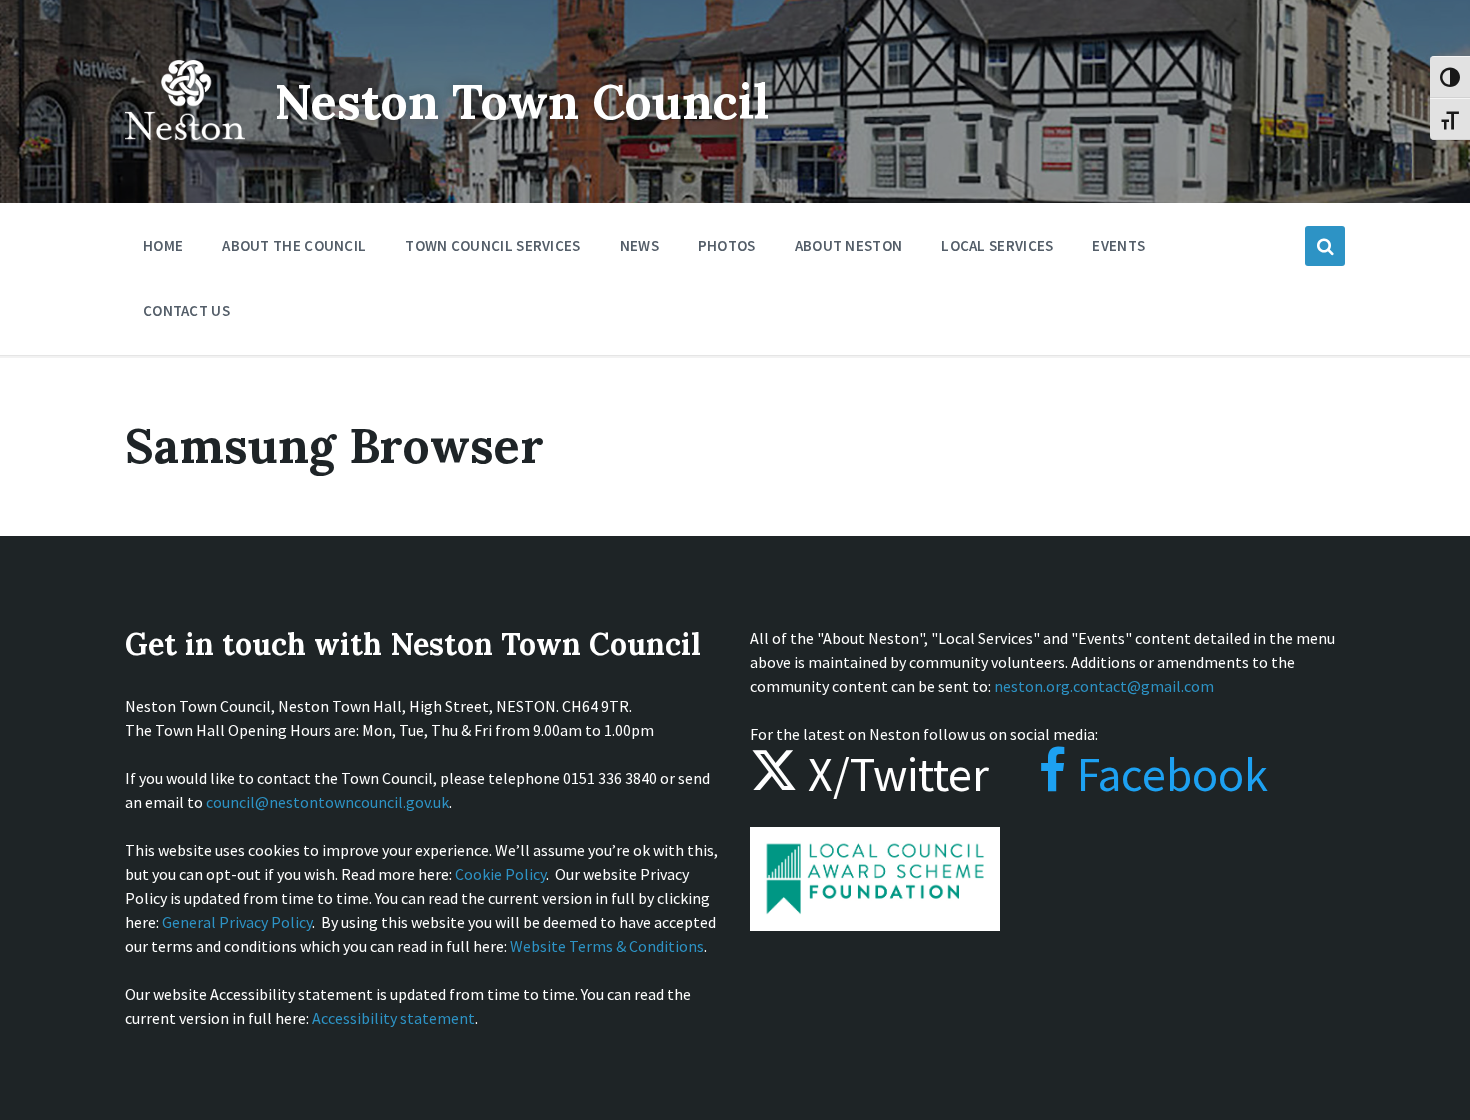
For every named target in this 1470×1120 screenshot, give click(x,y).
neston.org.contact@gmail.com (1104, 686)
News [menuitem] (639, 245)
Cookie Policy (500, 874)
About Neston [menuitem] (849, 245)
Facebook (1167, 774)
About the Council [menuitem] (294, 245)
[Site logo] (185, 154)
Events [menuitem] (1118, 245)
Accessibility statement (393, 1018)
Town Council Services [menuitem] (492, 245)
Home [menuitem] (163, 245)
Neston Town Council (522, 101)
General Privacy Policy (237, 922)
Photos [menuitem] (727, 245)
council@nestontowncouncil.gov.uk (327, 802)
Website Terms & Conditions (607, 946)
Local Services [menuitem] (997, 245)
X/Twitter (893, 774)
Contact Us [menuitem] (186, 310)
